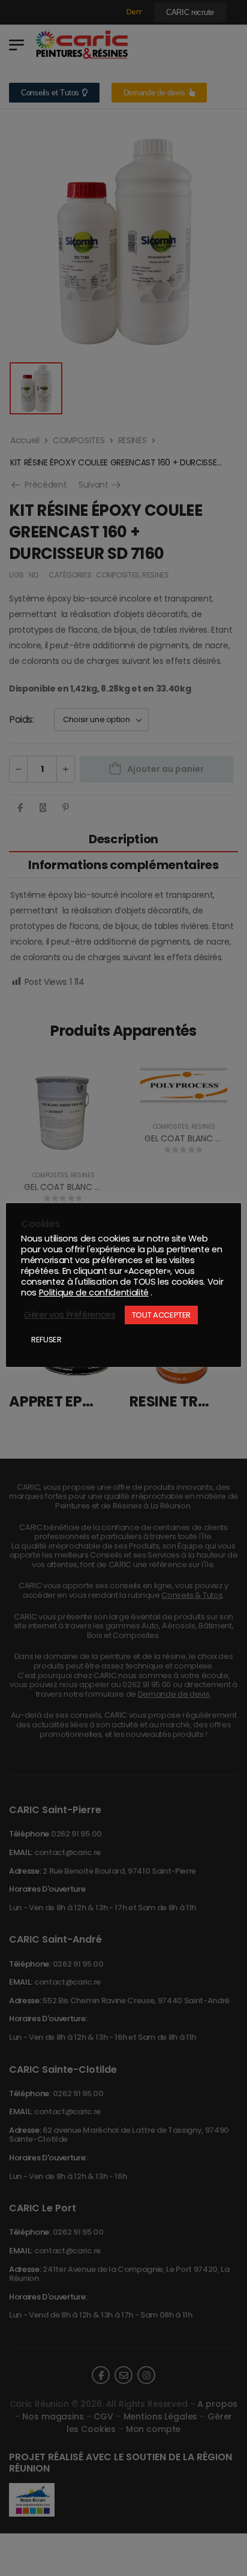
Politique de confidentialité (94, 1292)
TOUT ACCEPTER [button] (161, 1315)
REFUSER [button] (46, 1340)
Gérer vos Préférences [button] (70, 1315)
